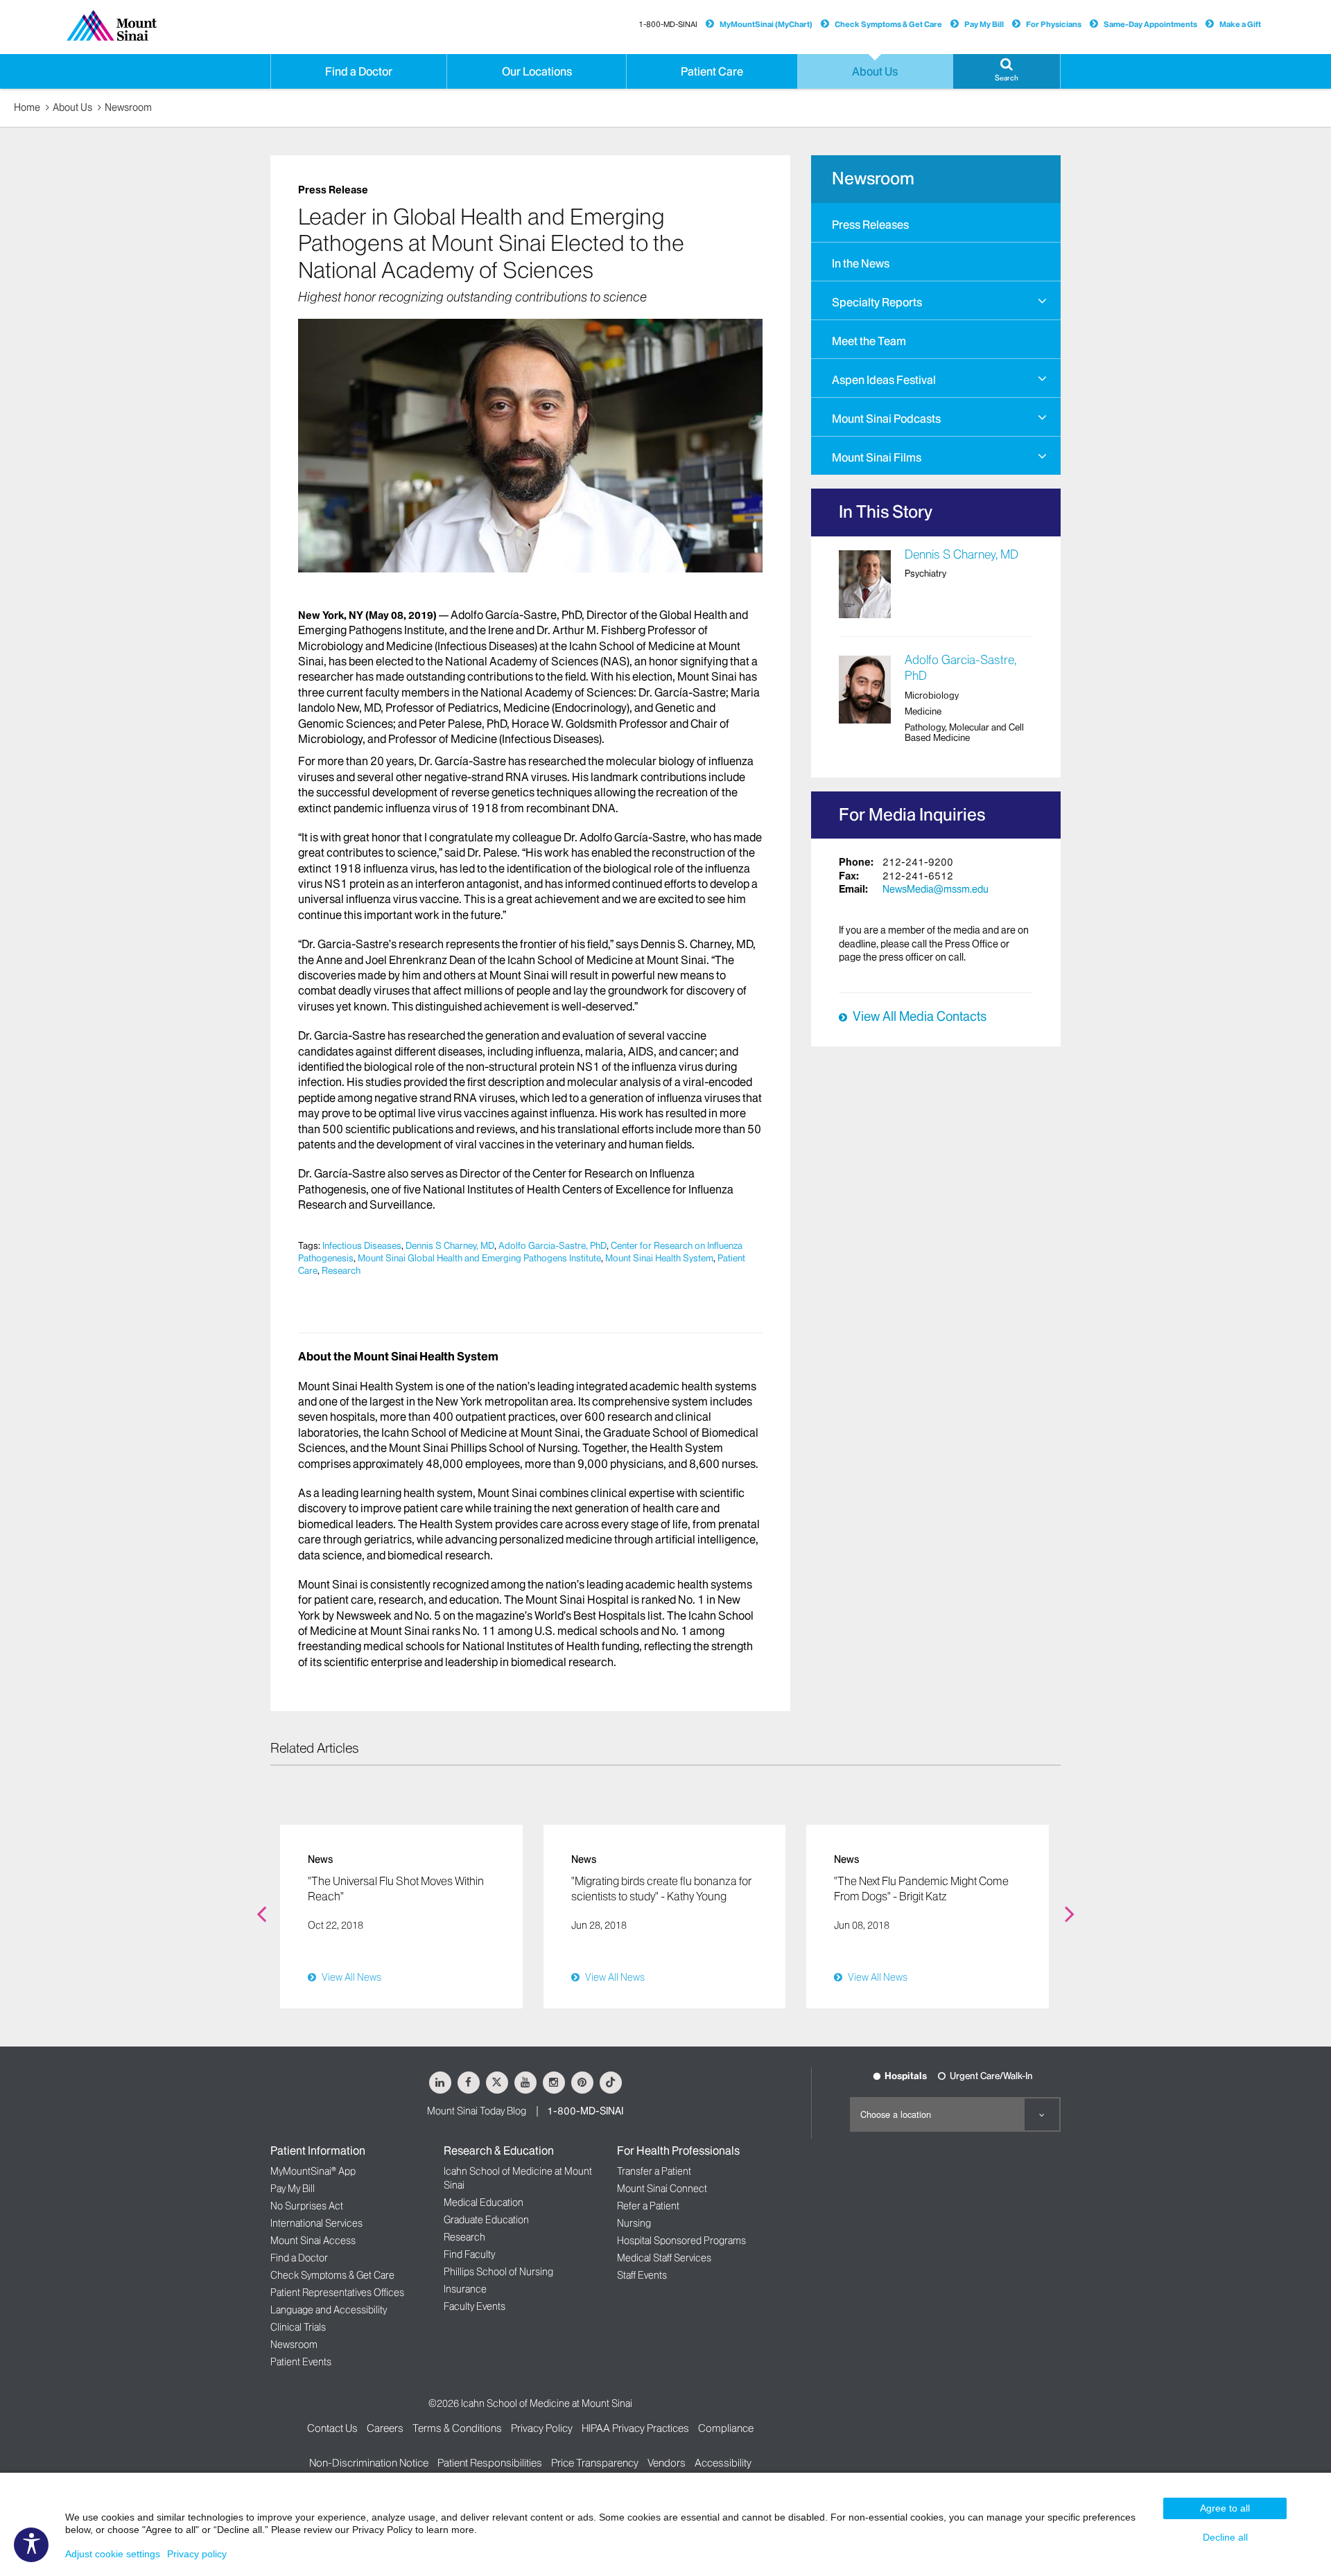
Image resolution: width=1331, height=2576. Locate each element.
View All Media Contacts (920, 1017)
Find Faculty (469, 2254)
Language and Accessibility (329, 2310)
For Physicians (1054, 24)
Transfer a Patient (654, 2171)
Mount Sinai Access (313, 2241)
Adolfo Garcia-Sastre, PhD (553, 1245)
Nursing (634, 2223)
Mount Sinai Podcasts (886, 419)
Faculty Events (475, 2306)
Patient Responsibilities (490, 2463)
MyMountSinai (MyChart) (766, 24)
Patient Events (301, 2362)
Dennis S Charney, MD (450, 1245)
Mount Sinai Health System (659, 1258)
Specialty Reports (877, 302)
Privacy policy (197, 2554)
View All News (351, 1977)
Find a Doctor (299, 2258)
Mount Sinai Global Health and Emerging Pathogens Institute (479, 1258)
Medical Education (484, 2202)
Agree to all (1225, 2508)
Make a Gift (1240, 24)
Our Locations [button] (537, 71)
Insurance (465, 2289)
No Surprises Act (307, 2206)
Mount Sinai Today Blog (477, 2111)
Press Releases (870, 225)
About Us (72, 107)
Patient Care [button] (712, 71)
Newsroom (128, 107)
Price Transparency (595, 2463)
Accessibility (723, 2463)
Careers (385, 2428)
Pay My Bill (984, 24)
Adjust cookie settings (113, 2554)
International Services (316, 2223)
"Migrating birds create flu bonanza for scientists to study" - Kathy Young (661, 1889)
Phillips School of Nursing (498, 2272)
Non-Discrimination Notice (369, 2463)
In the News (861, 263)
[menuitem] (936, 222)
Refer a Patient (648, 2206)
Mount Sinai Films (877, 457)
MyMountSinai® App (313, 2171)
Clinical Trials (298, 2327)
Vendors (667, 2463)
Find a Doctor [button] (359, 71)
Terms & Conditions (457, 2428)
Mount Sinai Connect (662, 2189)
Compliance (726, 2428)
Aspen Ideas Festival (884, 380)
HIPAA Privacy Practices (635, 2428)
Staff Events (642, 2275)
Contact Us (332, 2428)
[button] (1007, 71)
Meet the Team (869, 341)
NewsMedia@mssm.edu (936, 889)
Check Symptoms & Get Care (888, 24)
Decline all (1225, 2537)
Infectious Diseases (362, 1245)
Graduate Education (486, 2220)
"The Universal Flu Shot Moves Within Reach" (396, 1889)
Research (341, 1270)
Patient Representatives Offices (337, 2293)
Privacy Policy (542, 2428)
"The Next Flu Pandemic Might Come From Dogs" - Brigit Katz (921, 1889)
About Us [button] (875, 71)
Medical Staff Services (664, 2258)
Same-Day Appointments (1150, 24)
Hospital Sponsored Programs (681, 2241)
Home (27, 107)
